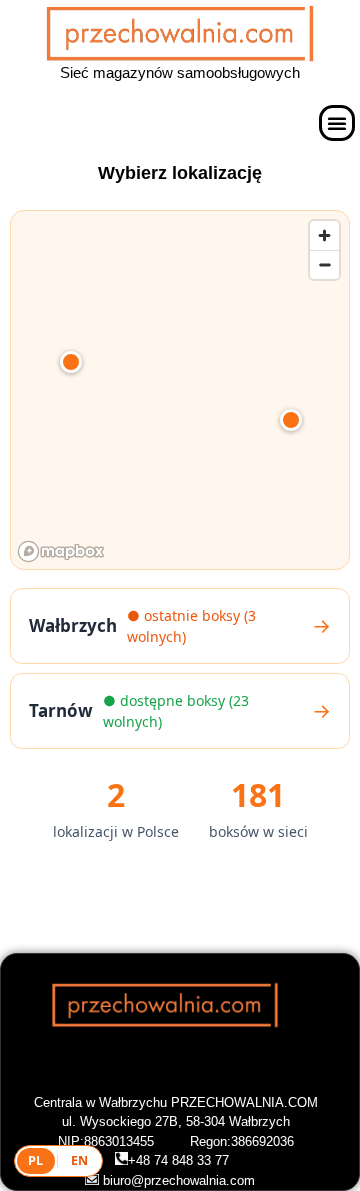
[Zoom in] (324, 235)
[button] (337, 123)
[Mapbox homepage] (61, 551)
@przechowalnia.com (193, 1180)
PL (36, 1160)
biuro (115, 1180)
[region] (181, 391)
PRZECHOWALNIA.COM (244, 1102)
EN (80, 1160)
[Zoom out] (324, 264)
